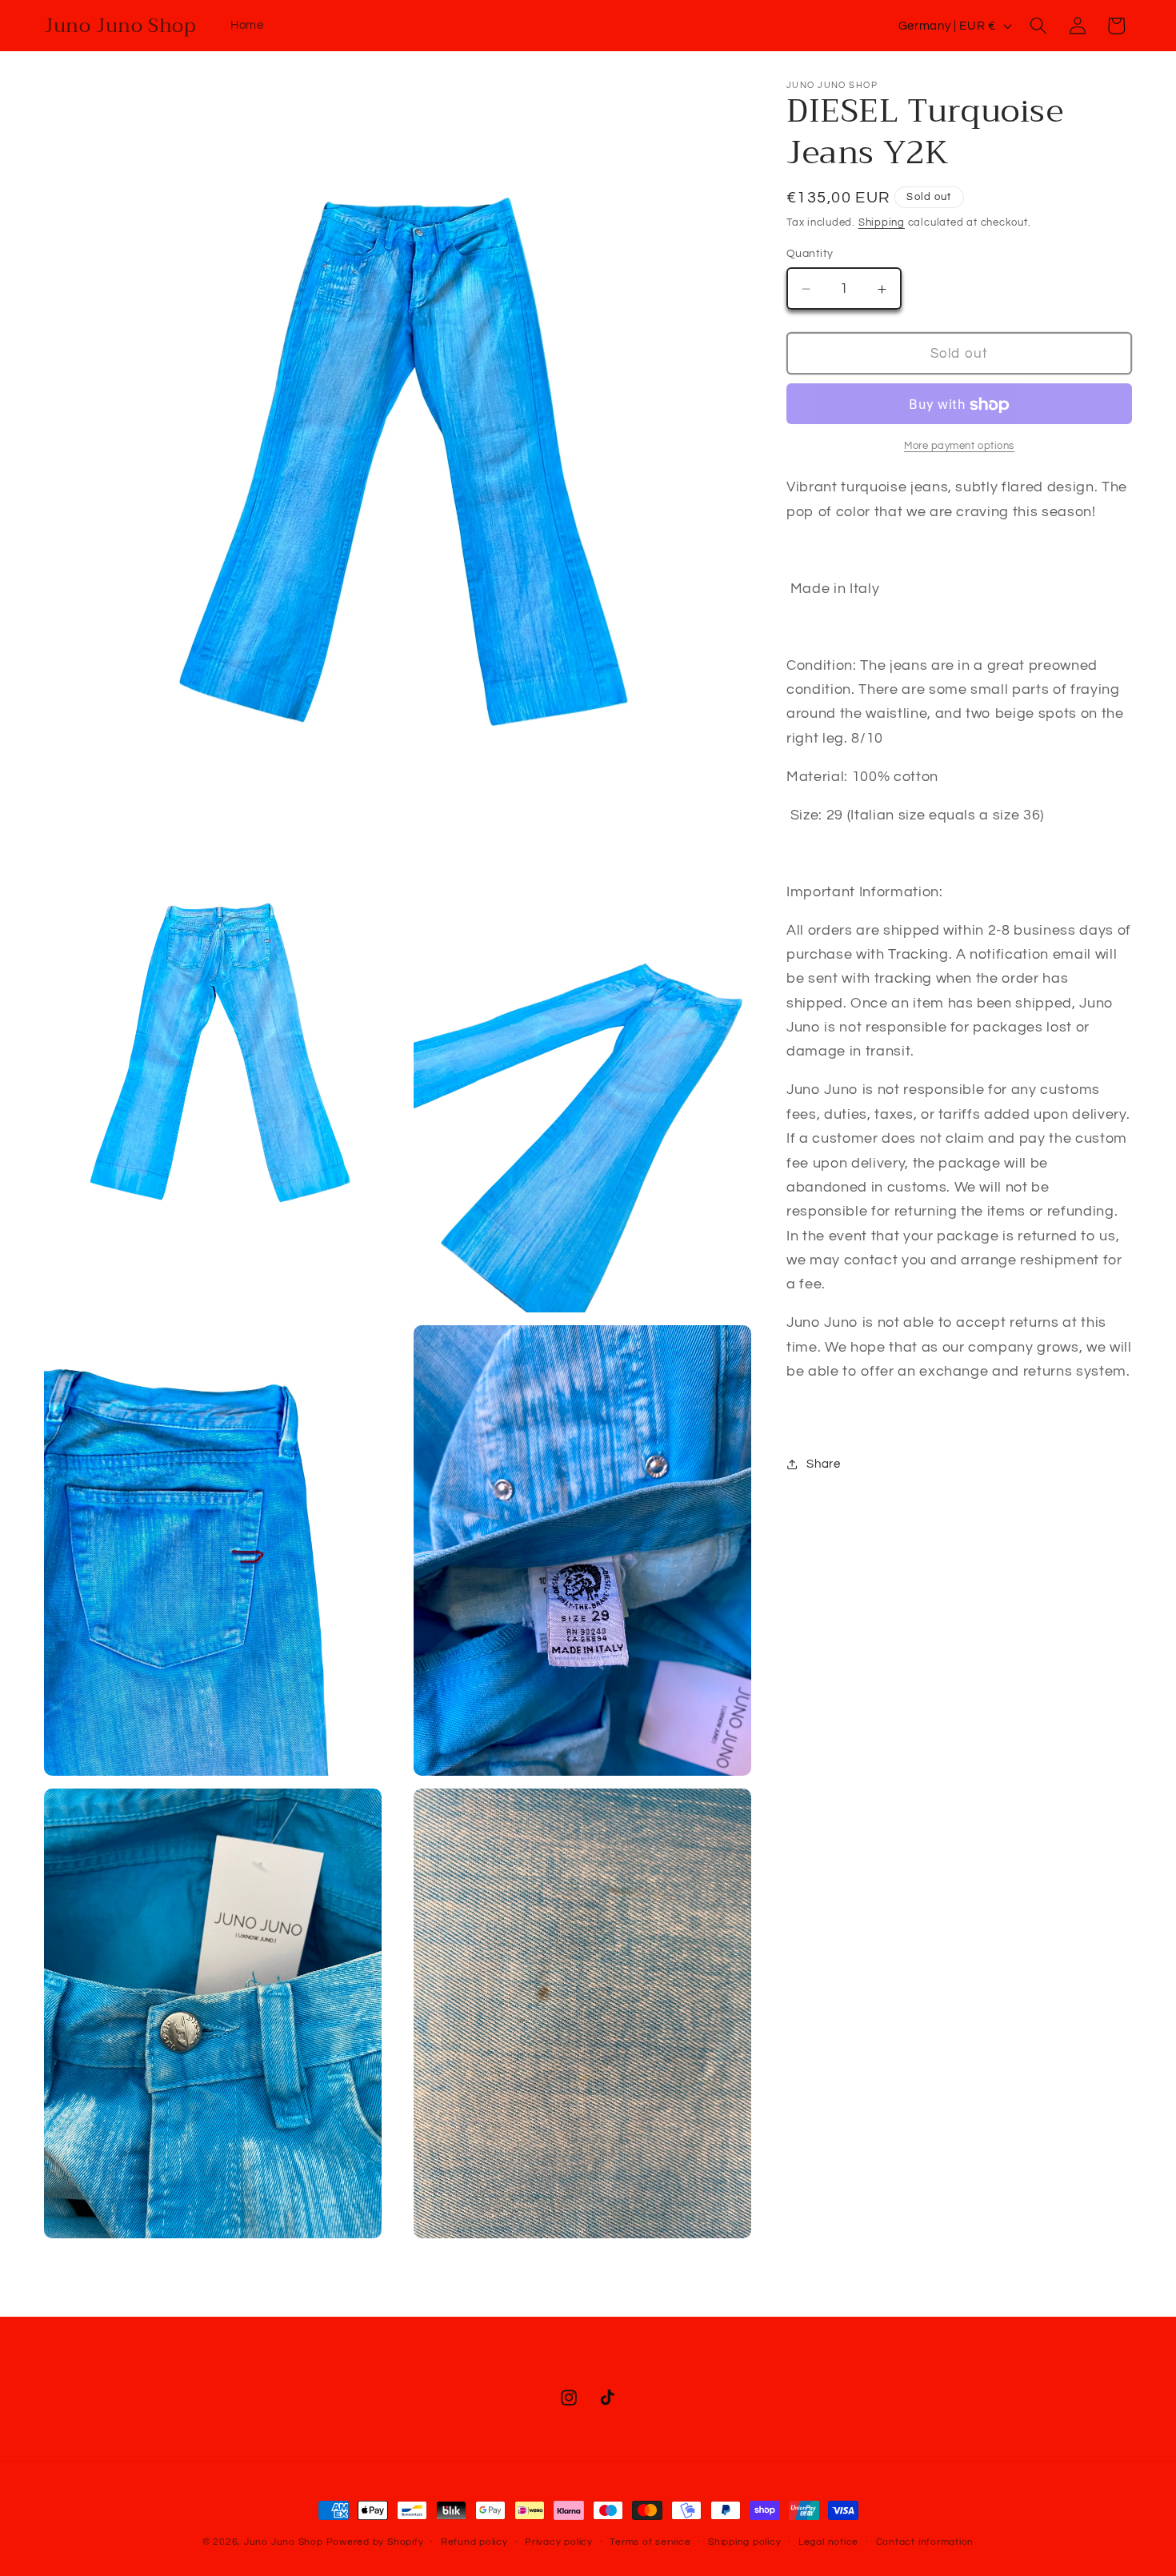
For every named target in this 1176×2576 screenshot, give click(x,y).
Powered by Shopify (375, 2542)
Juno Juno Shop (284, 2542)
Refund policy (474, 2542)
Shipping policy (745, 2542)
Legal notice (828, 2542)
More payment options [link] (959, 446)
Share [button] (823, 1464)
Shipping (882, 223)
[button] (1038, 26)
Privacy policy (559, 2542)
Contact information (925, 2542)
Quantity (810, 253)
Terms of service (650, 2542)
